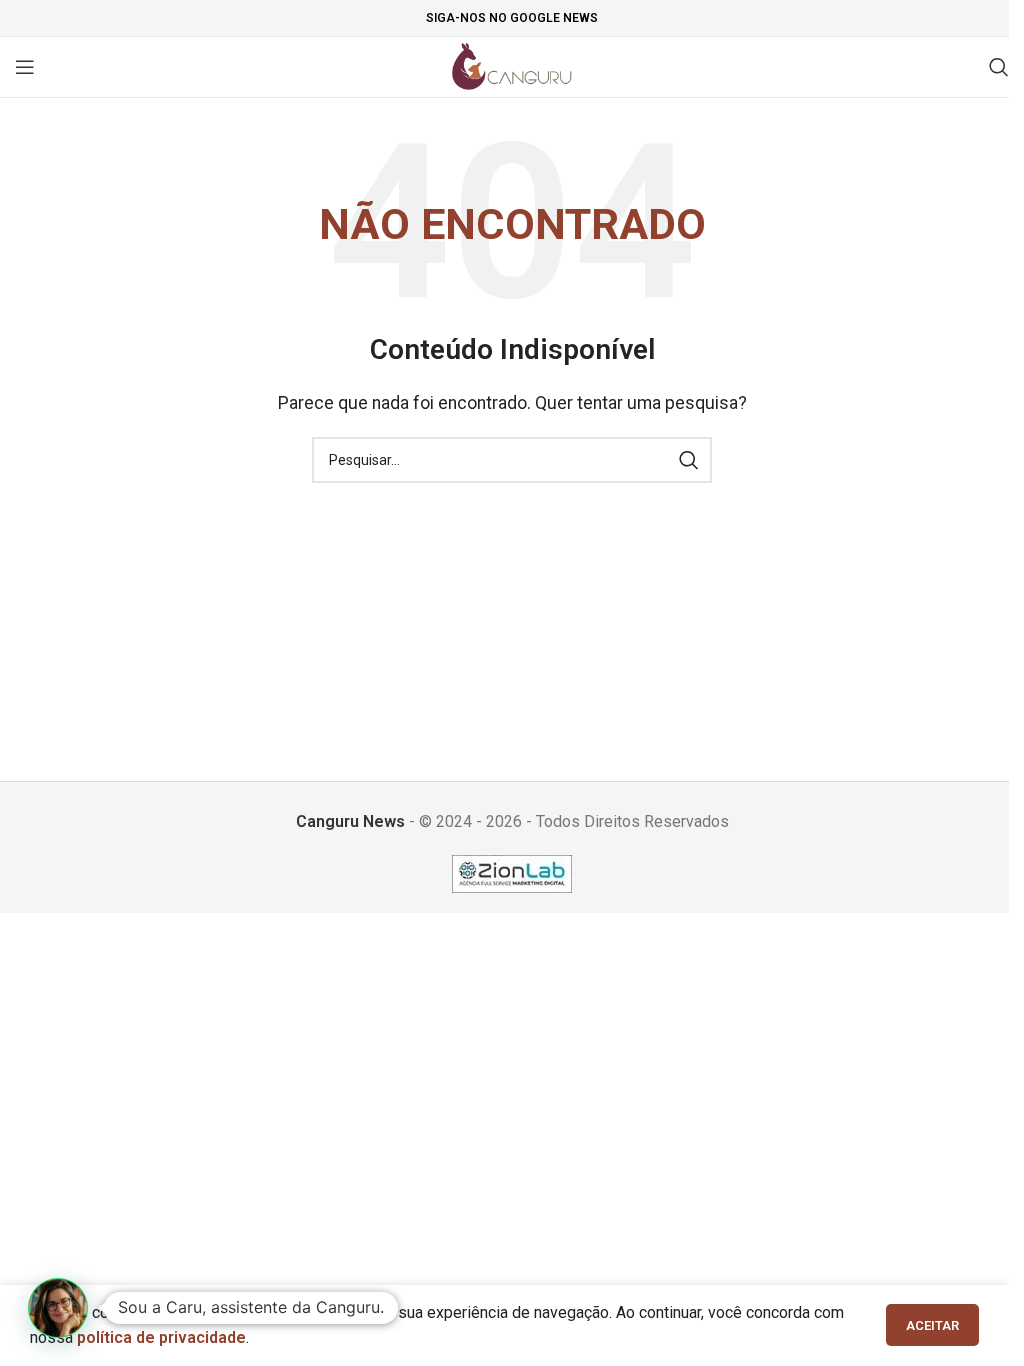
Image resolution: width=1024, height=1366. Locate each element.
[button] (58, 1308)
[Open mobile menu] (25, 67)
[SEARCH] (689, 460)
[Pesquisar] (999, 67)
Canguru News (350, 821)
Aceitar (932, 1325)
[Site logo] (512, 65)
